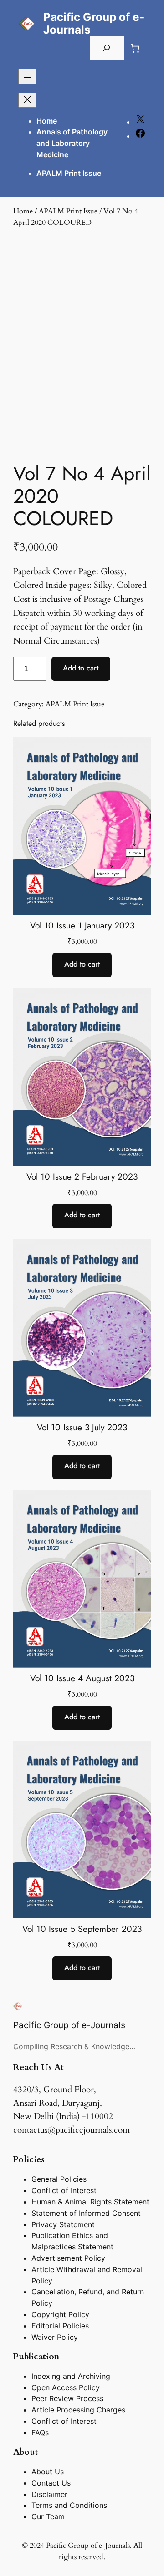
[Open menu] (27, 77)
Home (47, 121)
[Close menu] (27, 100)
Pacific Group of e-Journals (94, 23)
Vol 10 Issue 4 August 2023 (82, 1678)
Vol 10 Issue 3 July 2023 (82, 1427)
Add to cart (81, 668)
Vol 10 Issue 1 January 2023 (82, 926)
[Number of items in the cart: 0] (135, 48)
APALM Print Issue (68, 211)
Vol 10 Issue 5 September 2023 (82, 1929)
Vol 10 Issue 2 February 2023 (82, 1177)
